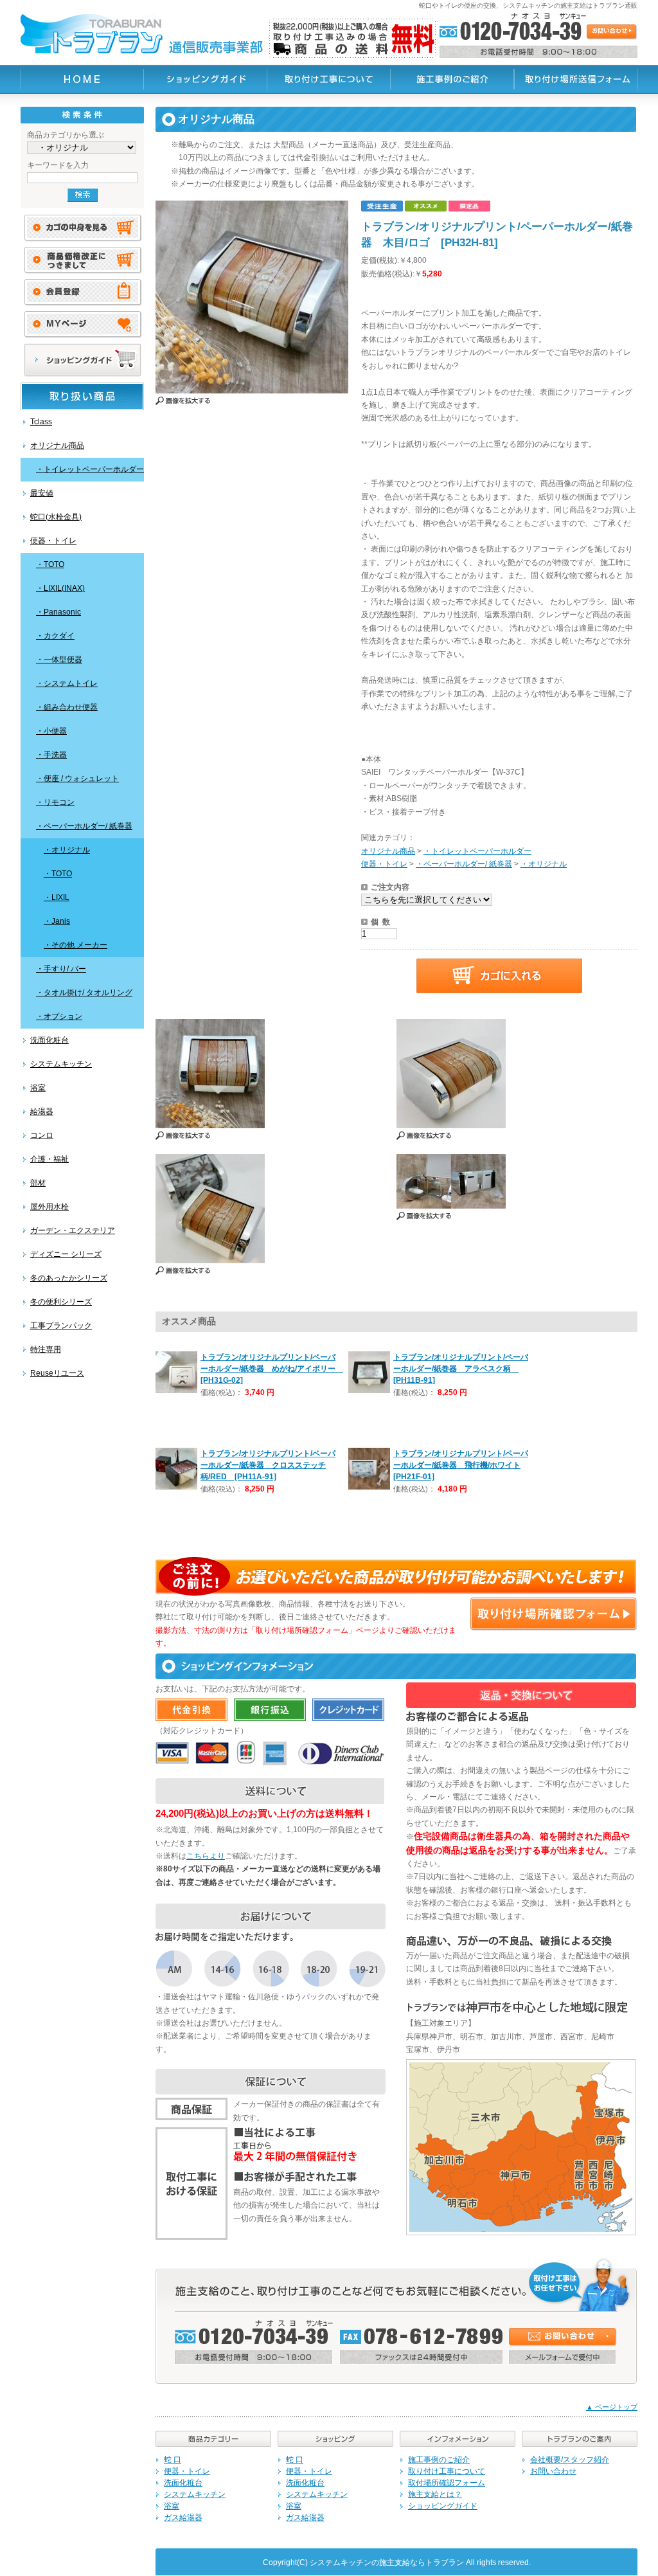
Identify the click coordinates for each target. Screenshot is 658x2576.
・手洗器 (51, 755)
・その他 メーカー (76, 945)
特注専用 (46, 1349)
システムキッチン (61, 1064)
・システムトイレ (67, 683)
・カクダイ (55, 636)
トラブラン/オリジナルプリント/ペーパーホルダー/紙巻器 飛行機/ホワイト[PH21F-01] (461, 1465)
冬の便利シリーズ (61, 1302)
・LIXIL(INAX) (60, 588)
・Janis (57, 921)
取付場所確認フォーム (447, 2483)
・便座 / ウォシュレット (77, 779)
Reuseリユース (57, 1373)
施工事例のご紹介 (439, 2460)
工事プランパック (61, 1326)
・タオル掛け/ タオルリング (84, 993)
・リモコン (55, 802)
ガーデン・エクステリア (73, 1230)
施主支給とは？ (435, 2494)
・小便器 (51, 731)
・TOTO (50, 564)
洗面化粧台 (49, 1040)
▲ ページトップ (612, 2407)
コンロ (42, 1135)
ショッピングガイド (443, 2506)
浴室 (38, 1088)
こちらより (206, 1856)
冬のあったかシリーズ (69, 1278)
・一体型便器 (59, 660)
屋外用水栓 (49, 1207)
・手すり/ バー (61, 969)
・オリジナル (67, 850)
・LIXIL (57, 897)
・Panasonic (58, 612)
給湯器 (42, 1112)
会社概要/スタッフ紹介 (570, 2460)
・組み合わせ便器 (67, 707)
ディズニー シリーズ (66, 1254)
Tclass (41, 422)
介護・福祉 (49, 1159)
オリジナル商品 (57, 446)
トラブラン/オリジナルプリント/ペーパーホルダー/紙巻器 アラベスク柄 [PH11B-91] (461, 1369)
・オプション (59, 1016)
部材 (38, 1183)
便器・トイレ (53, 541)
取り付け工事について (447, 2471)
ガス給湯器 (183, 2517)
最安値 (42, 493)
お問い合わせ (553, 2471)
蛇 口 (173, 2460)
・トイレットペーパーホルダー (90, 469)
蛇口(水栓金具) (56, 517)
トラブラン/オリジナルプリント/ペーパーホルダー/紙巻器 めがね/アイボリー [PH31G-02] (272, 1369)
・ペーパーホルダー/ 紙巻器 (84, 826)
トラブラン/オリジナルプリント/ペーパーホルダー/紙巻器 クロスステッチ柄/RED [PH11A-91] (268, 1465)
